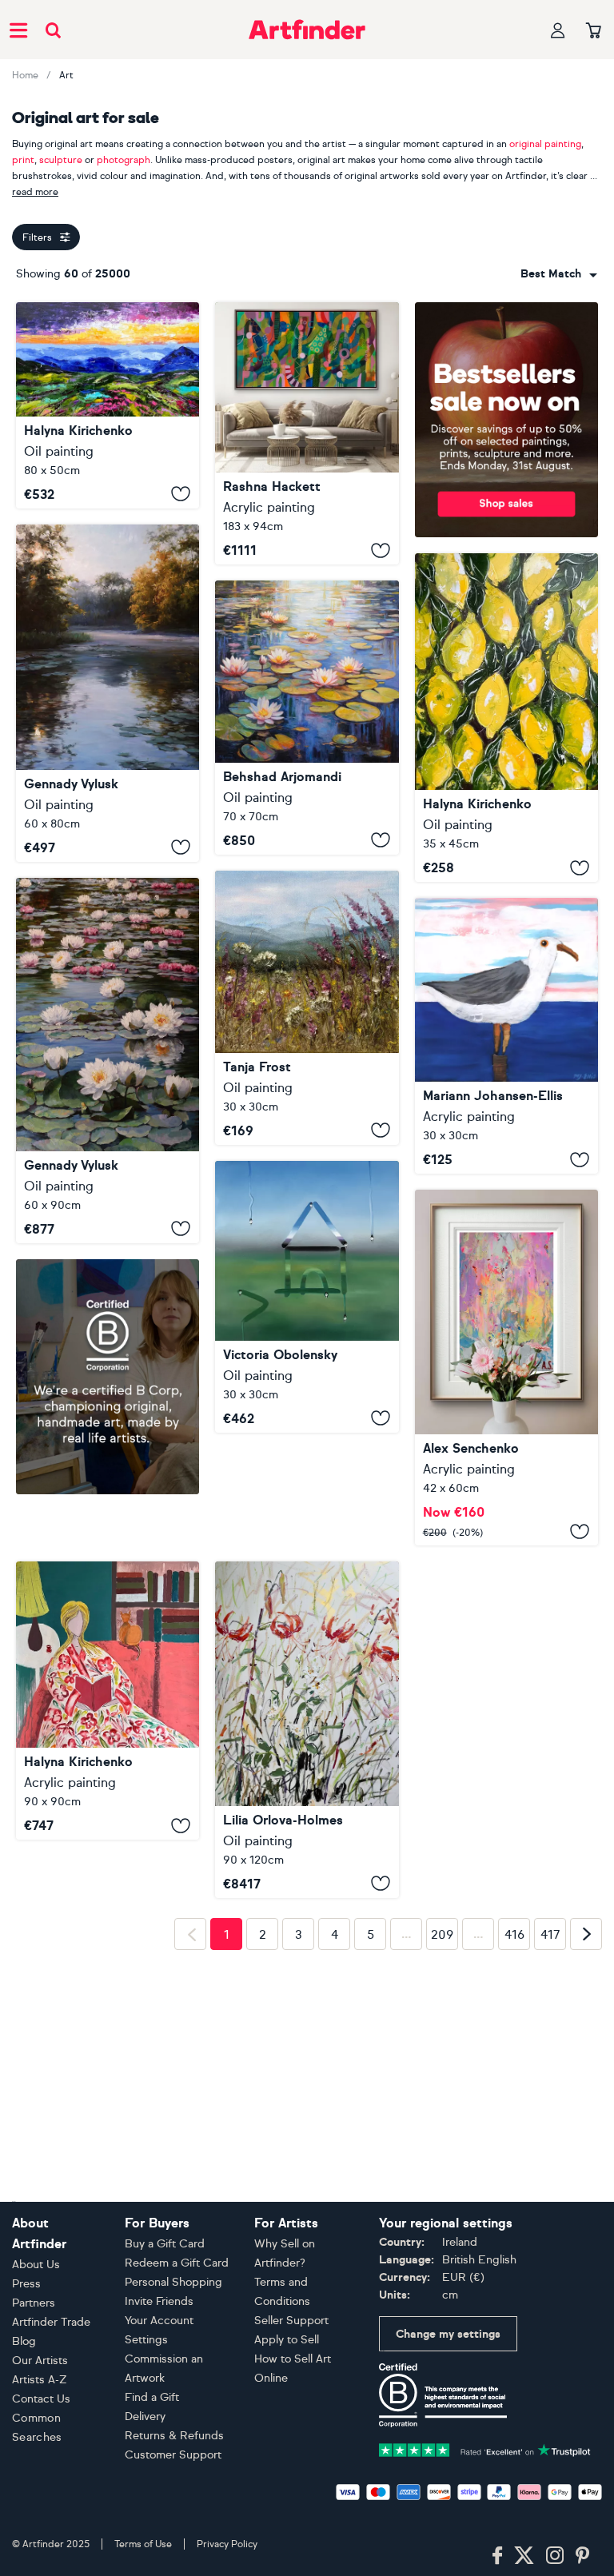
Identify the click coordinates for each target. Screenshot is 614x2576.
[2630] (506, 1368)
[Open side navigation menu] (18, 30)
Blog (24, 2341)
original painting (545, 144)
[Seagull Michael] (506, 1036)
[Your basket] (594, 31)
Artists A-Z (40, 2380)
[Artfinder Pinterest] (583, 2556)
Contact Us (41, 2399)
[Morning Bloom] (307, 1008)
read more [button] (35, 192)
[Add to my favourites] (181, 494)
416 (514, 2061)
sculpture (61, 160)
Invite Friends (159, 2301)
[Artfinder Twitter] (524, 2556)
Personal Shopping (173, 2282)
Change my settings (448, 2334)
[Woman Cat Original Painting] (108, 1649)
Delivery (145, 2416)
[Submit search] (53, 30)
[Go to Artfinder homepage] (307, 30)
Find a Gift (152, 2397)
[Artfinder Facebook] (497, 2556)
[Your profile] (558, 30)
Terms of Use (143, 2544)
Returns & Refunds (174, 2436)
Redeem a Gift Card (177, 2263)
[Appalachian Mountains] (108, 405)
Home (25, 75)
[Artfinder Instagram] (555, 2556)
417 (550, 2061)
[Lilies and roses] (307, 1617)
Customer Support (173, 2455)
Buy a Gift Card (165, 2244)
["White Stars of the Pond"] (108, 1061)
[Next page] (586, 2060)
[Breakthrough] (307, 433)
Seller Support (291, 2321)
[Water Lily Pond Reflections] (307, 718)
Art (66, 75)
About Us (36, 2265)
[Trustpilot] (485, 2448)
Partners (34, 2303)
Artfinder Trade (51, 2322)
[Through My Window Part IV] (307, 1297)
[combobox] (559, 274)
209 (442, 2061)
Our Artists (40, 2361)
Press (26, 2284)
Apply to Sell (287, 2340)
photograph (124, 160)
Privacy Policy (227, 2544)
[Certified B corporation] (443, 2394)
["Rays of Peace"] (108, 693)
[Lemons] (506, 718)
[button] (559, 274)
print (23, 160)
